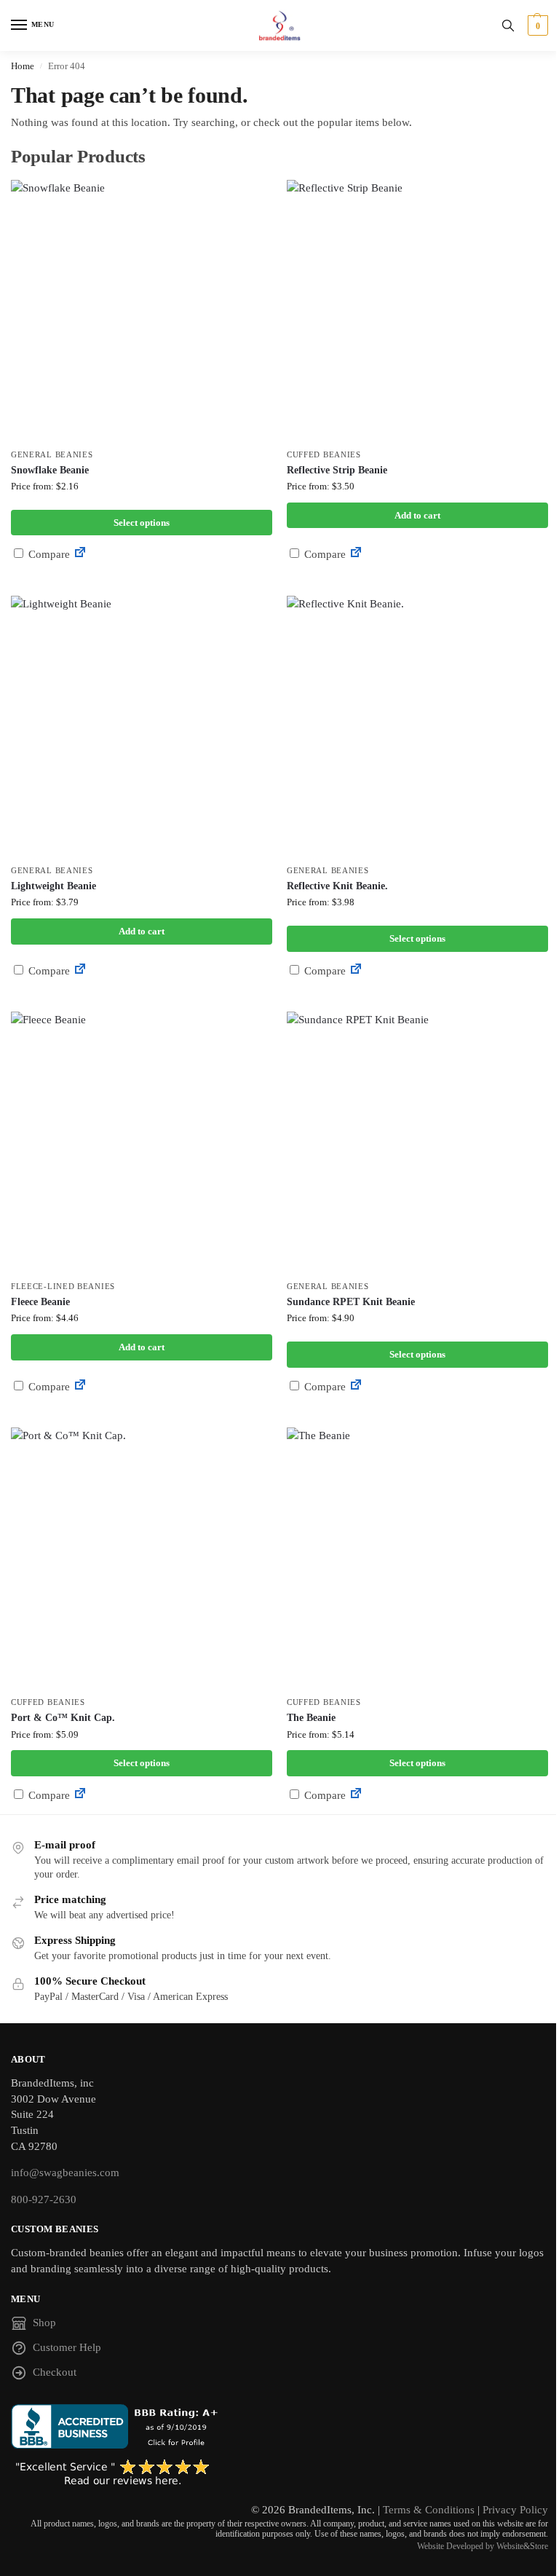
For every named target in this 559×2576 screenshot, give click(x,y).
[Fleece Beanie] (142, 1142)
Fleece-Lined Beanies (63, 1287)
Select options (142, 523)
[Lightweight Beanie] (142, 726)
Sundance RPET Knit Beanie (351, 1302)
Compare (48, 554)
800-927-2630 (44, 2199)
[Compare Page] (80, 554)
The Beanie (311, 1718)
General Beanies (52, 455)
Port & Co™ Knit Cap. (63, 1718)
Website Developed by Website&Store (483, 2546)
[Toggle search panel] (508, 25)
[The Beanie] (417, 1558)
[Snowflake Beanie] (142, 311)
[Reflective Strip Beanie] (417, 311)
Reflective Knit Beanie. (337, 886)
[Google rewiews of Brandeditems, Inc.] (279, 2473)
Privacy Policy (515, 2510)
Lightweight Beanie (53, 886)
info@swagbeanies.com (65, 2173)
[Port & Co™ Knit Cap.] (142, 1558)
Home (23, 66)
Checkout (55, 2372)
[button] (536, 25)
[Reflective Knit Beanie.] (417, 726)
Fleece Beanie (40, 1302)
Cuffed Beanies (324, 455)
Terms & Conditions (429, 2510)
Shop (44, 2323)
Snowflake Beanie (50, 470)
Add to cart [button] (417, 515)
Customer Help (67, 2347)
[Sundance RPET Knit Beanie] (417, 1142)
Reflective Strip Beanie (337, 470)
